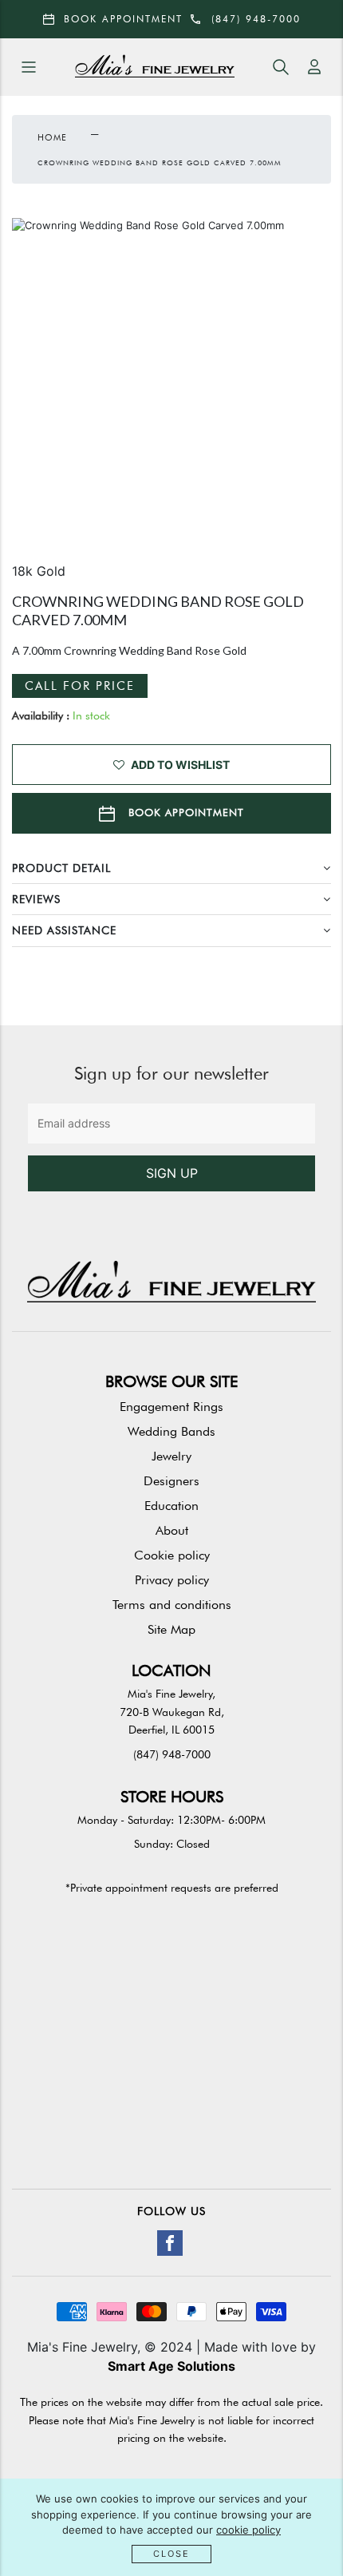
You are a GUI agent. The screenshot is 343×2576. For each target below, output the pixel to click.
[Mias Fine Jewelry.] (155, 67)
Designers (171, 1481)
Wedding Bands (171, 1431)
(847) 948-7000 (172, 1754)
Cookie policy (172, 1555)
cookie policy (248, 2530)
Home (52, 137)
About (172, 1530)
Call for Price (80, 686)
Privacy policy (172, 1580)
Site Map (171, 1629)
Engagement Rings (171, 1407)
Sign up (172, 1173)
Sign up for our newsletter (171, 1073)
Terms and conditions (172, 1605)
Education (171, 1506)
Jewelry (171, 1456)
